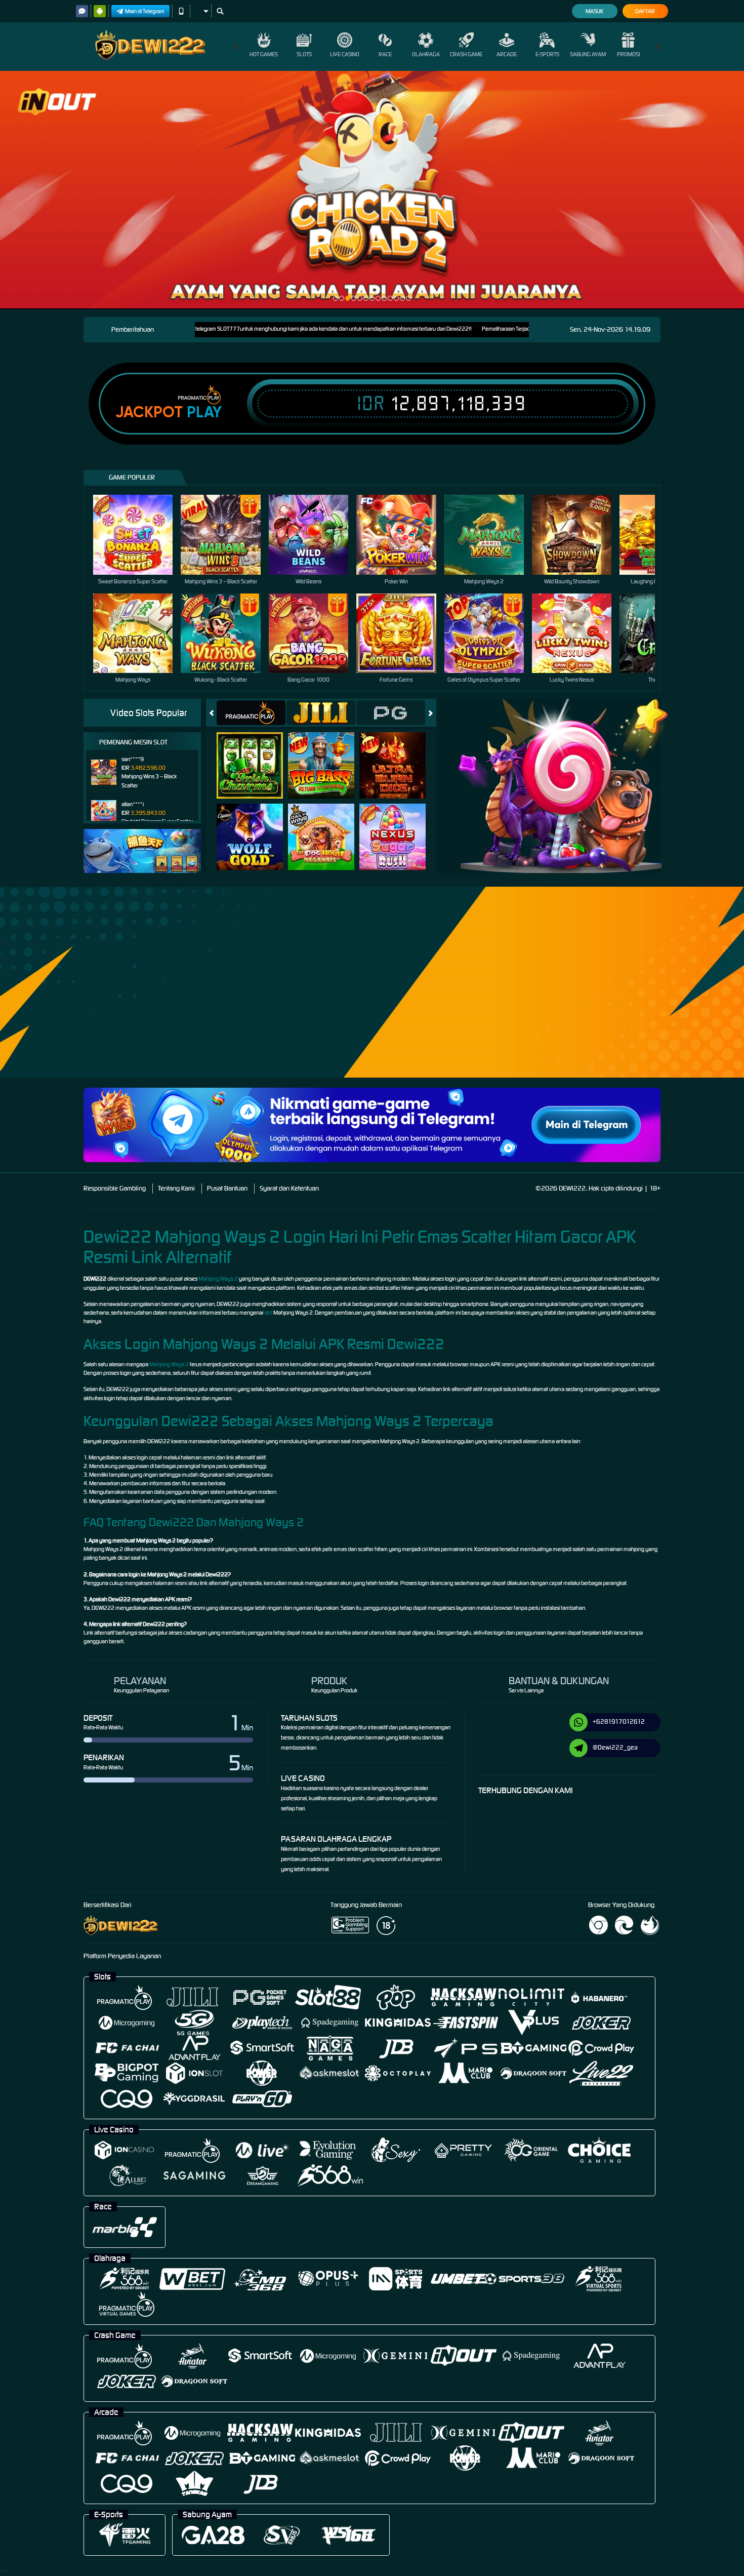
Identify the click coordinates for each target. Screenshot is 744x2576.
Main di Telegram (145, 11)
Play (204, 412)
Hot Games (264, 54)
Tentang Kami (176, 1188)
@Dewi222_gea (615, 1747)
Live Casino (345, 54)
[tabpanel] (372, 190)
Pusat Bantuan (227, 1188)
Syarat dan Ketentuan (289, 1188)
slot (268, 1313)
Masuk (594, 11)
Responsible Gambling (115, 1188)
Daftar (645, 11)
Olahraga (426, 54)
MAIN (139, 534)
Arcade (507, 54)
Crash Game (466, 54)
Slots (304, 54)
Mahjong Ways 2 (218, 1279)
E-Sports (547, 54)
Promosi (628, 54)
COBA (256, 755)
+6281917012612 (619, 1721)
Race (385, 54)
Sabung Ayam (588, 54)
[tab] (251, 713)
